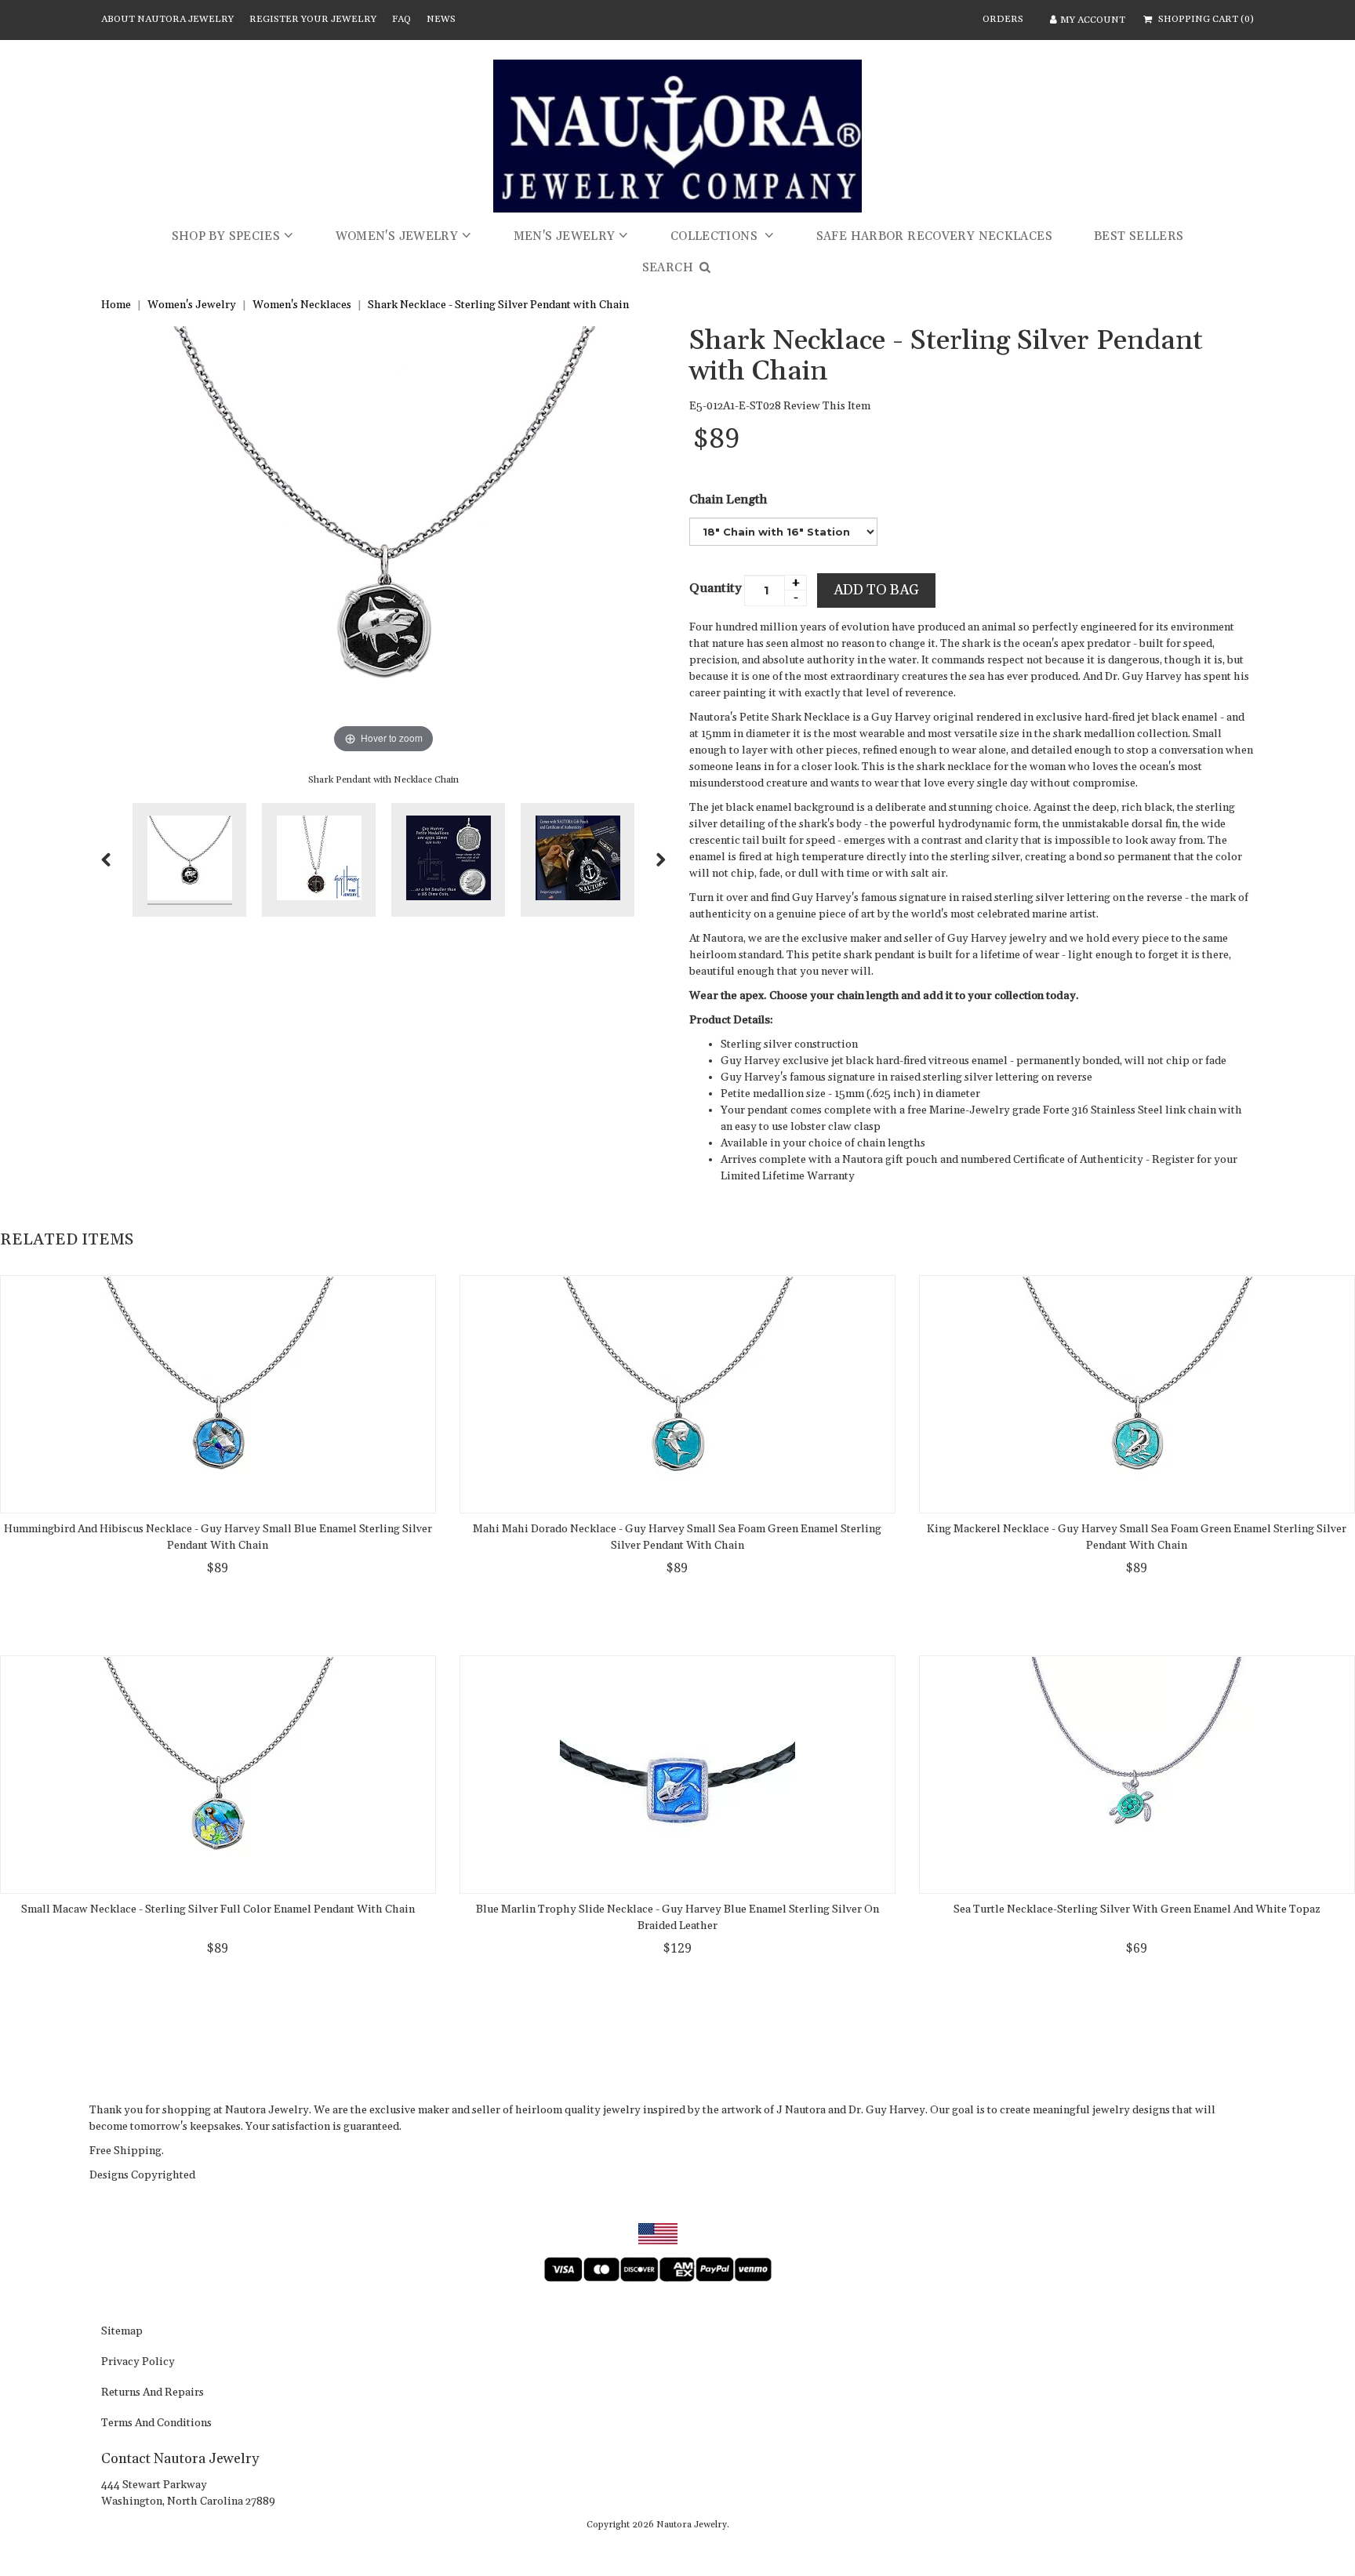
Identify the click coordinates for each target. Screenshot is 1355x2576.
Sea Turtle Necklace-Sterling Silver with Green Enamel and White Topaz (1137, 1909)
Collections (716, 236)
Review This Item (827, 406)
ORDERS (1003, 19)
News (441, 19)
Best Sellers (1139, 236)
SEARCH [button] (670, 268)
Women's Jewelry (397, 236)
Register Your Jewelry (313, 19)
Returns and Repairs (153, 2393)
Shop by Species (226, 236)
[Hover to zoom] (383, 541)
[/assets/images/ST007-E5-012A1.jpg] (319, 860)
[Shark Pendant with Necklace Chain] (189, 860)
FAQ (401, 19)
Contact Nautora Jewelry (180, 2459)
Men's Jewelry (565, 236)
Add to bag (876, 590)
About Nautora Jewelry (167, 19)
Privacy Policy (138, 2363)
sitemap (122, 2332)
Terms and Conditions (156, 2424)
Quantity (716, 588)
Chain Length (728, 500)
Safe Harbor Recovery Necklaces (934, 236)
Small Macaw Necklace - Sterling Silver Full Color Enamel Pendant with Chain (218, 1909)
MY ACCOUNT (1093, 20)
